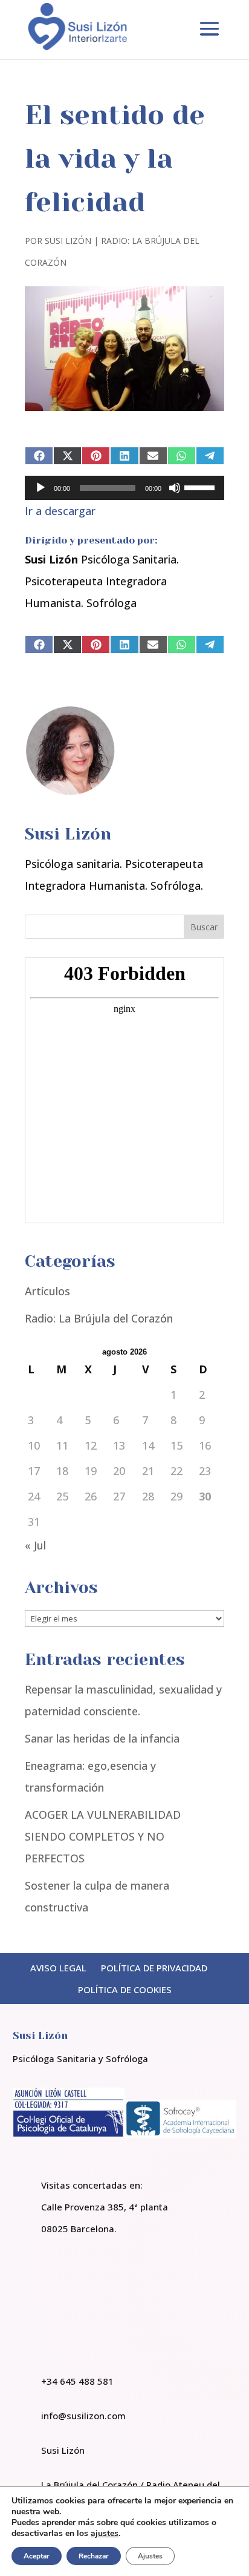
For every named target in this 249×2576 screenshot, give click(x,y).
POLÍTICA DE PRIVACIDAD (154, 1968)
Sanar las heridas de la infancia (102, 1738)
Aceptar (37, 2556)
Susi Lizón (68, 241)
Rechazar (94, 2556)
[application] (124, 488)
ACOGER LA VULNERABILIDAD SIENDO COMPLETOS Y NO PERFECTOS (103, 1836)
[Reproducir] (40, 488)
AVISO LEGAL (58, 1968)
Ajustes (150, 2556)
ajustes (105, 2534)
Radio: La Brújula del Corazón (99, 1318)
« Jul (35, 1545)
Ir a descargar (60, 511)
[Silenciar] (175, 488)
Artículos (47, 1291)
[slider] (201, 487)
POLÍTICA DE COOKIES (125, 1989)
